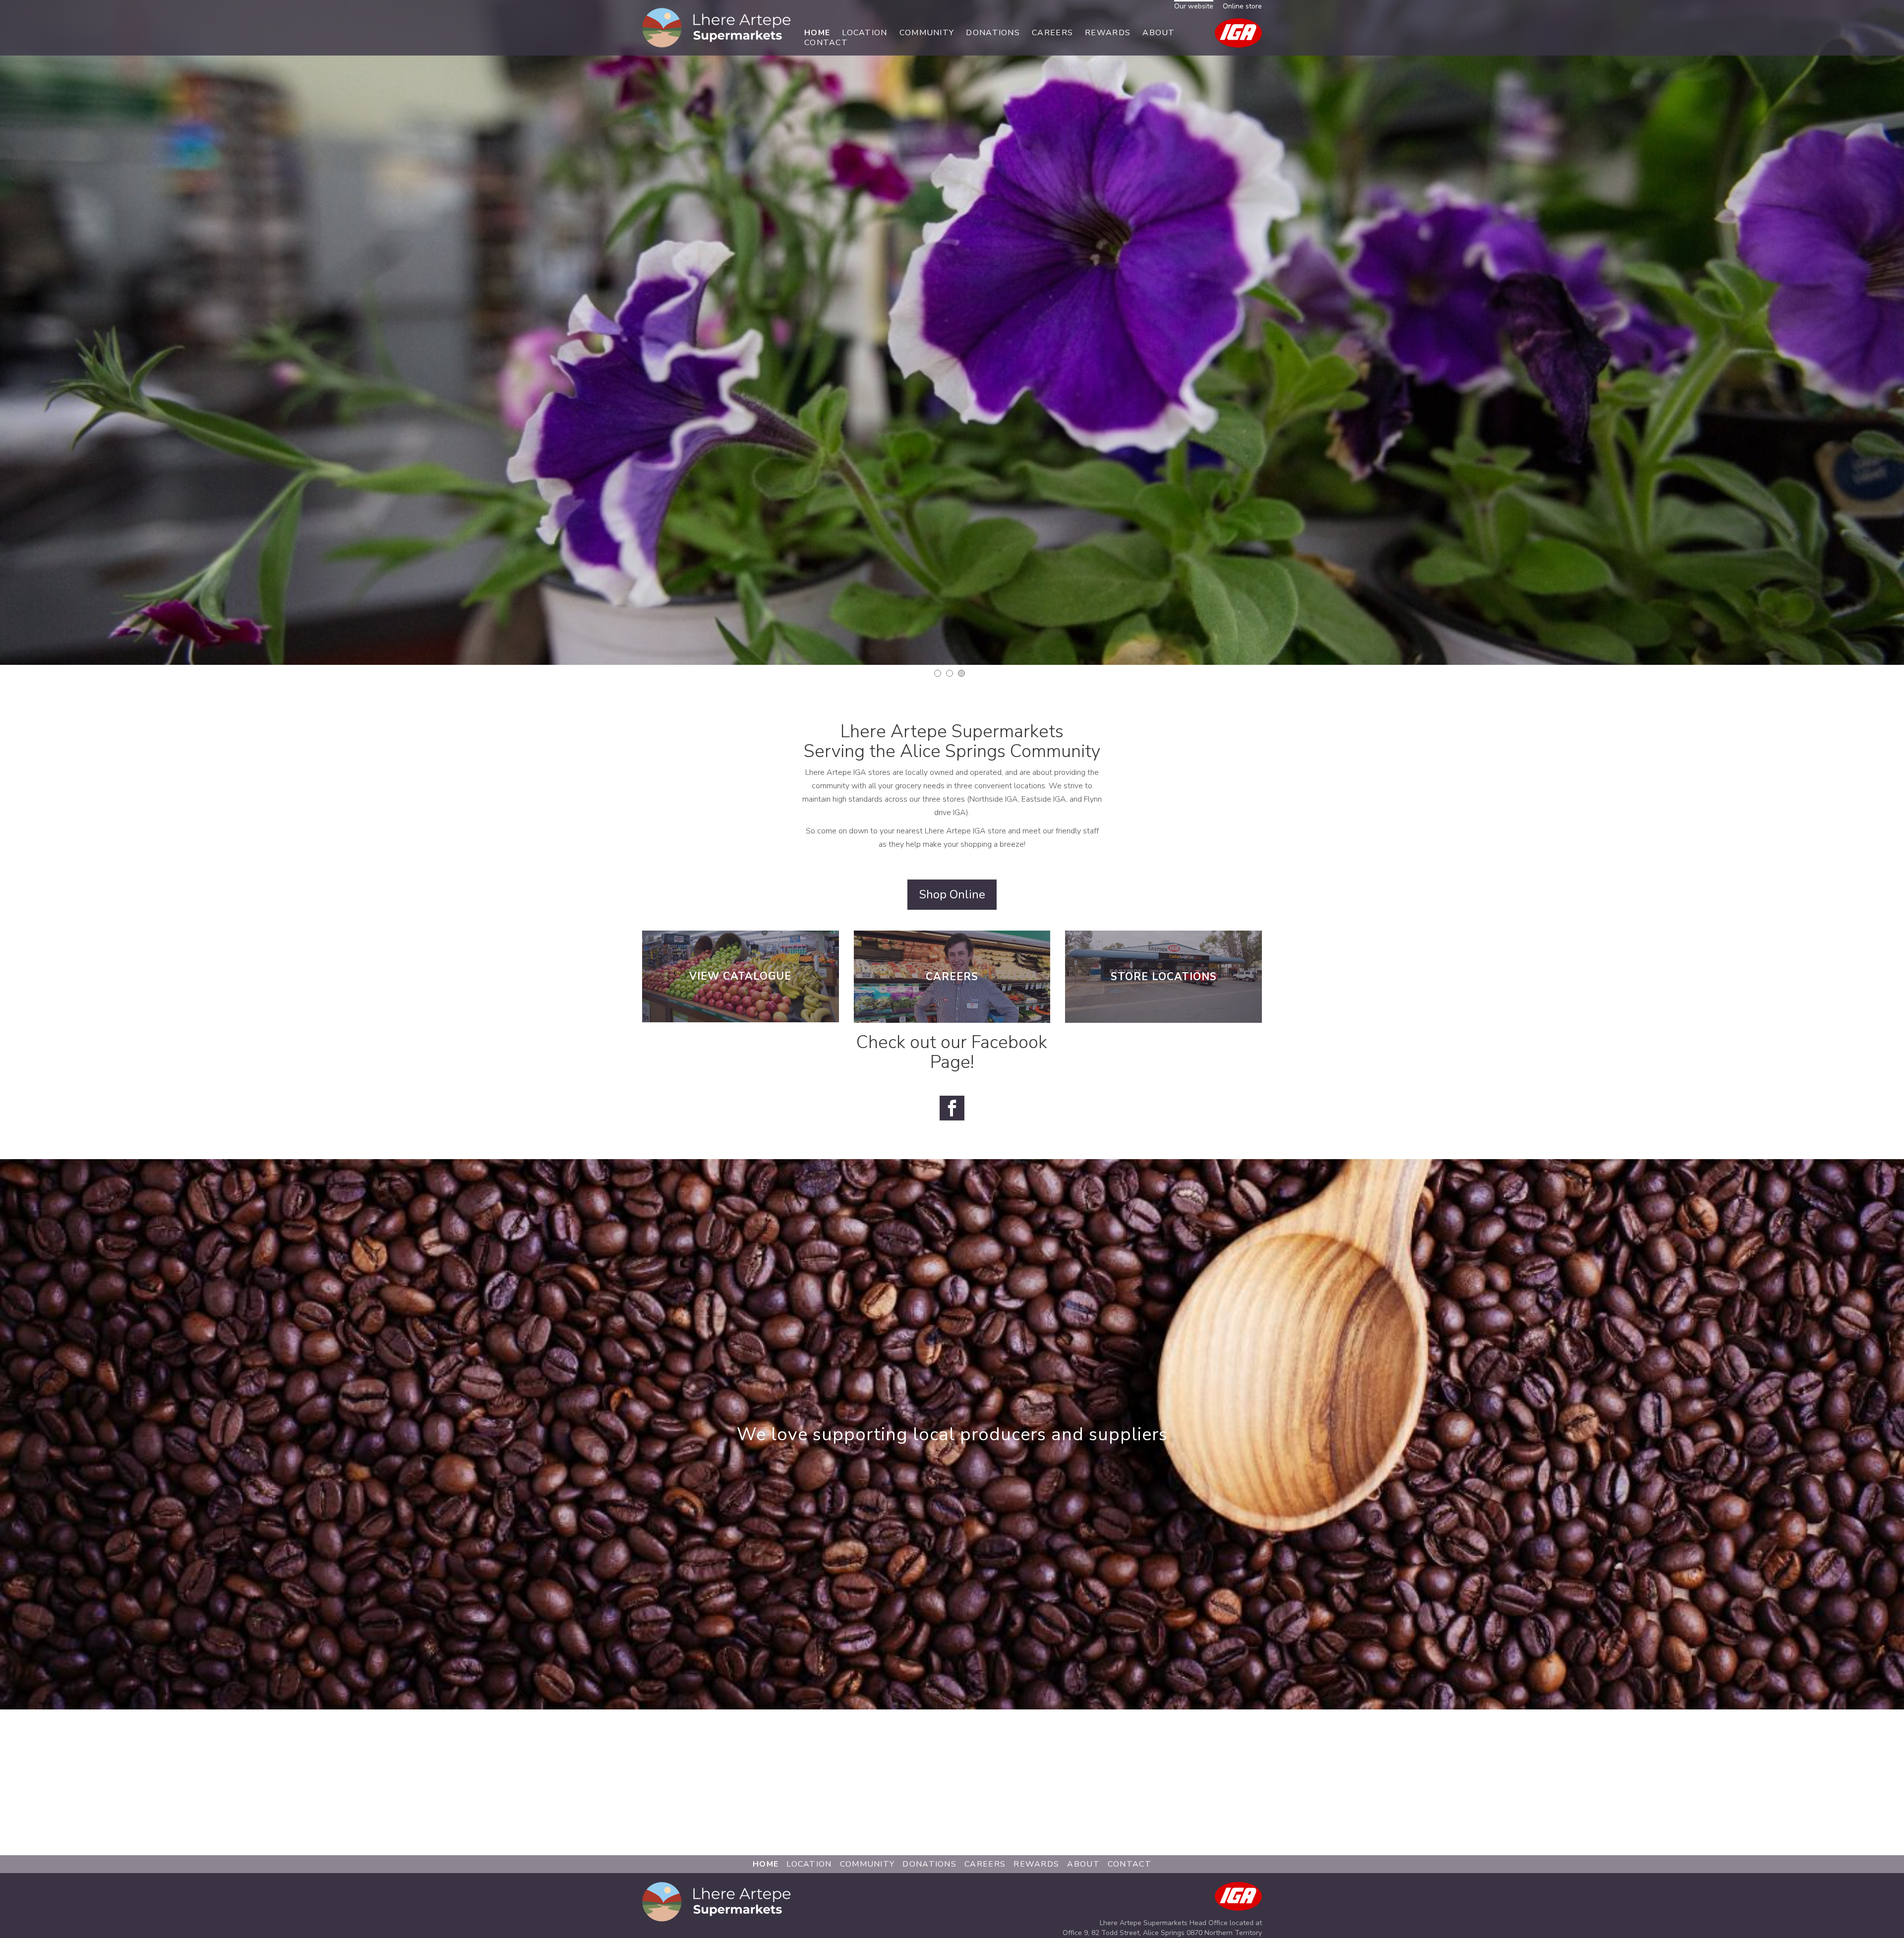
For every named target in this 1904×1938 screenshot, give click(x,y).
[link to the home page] (716, 27)
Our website (1194, 6)
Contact (826, 43)
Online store (1242, 6)
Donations (993, 33)
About (1159, 33)
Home (817, 33)
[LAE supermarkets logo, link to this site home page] (716, 1905)
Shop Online (952, 894)
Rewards (1108, 33)
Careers (1052, 33)
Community (927, 33)
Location (864, 33)
